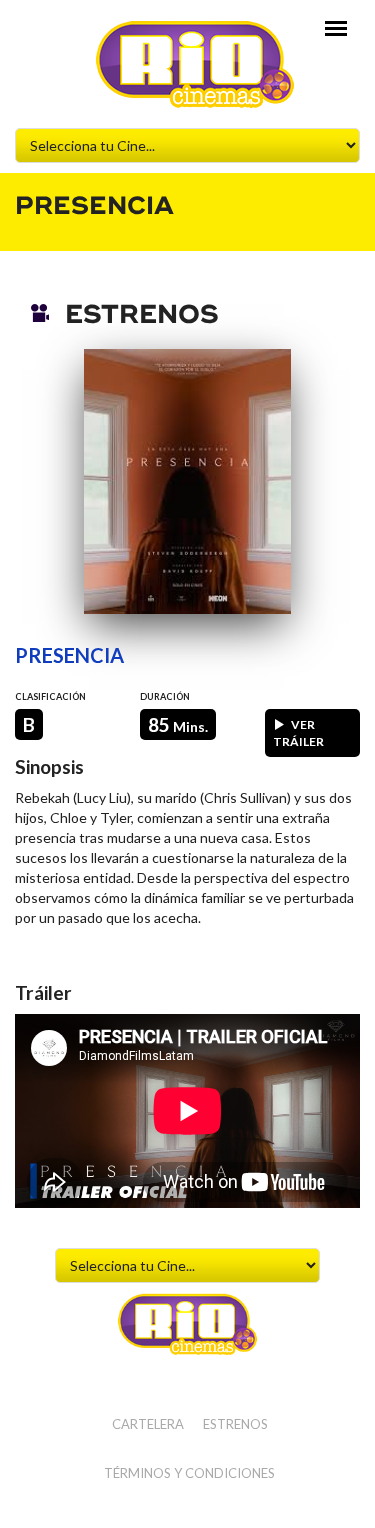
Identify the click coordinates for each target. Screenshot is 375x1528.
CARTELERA (148, 1424)
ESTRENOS (235, 1424)
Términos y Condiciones (189, 1473)
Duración (165, 696)
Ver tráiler (298, 733)
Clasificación (50, 696)
